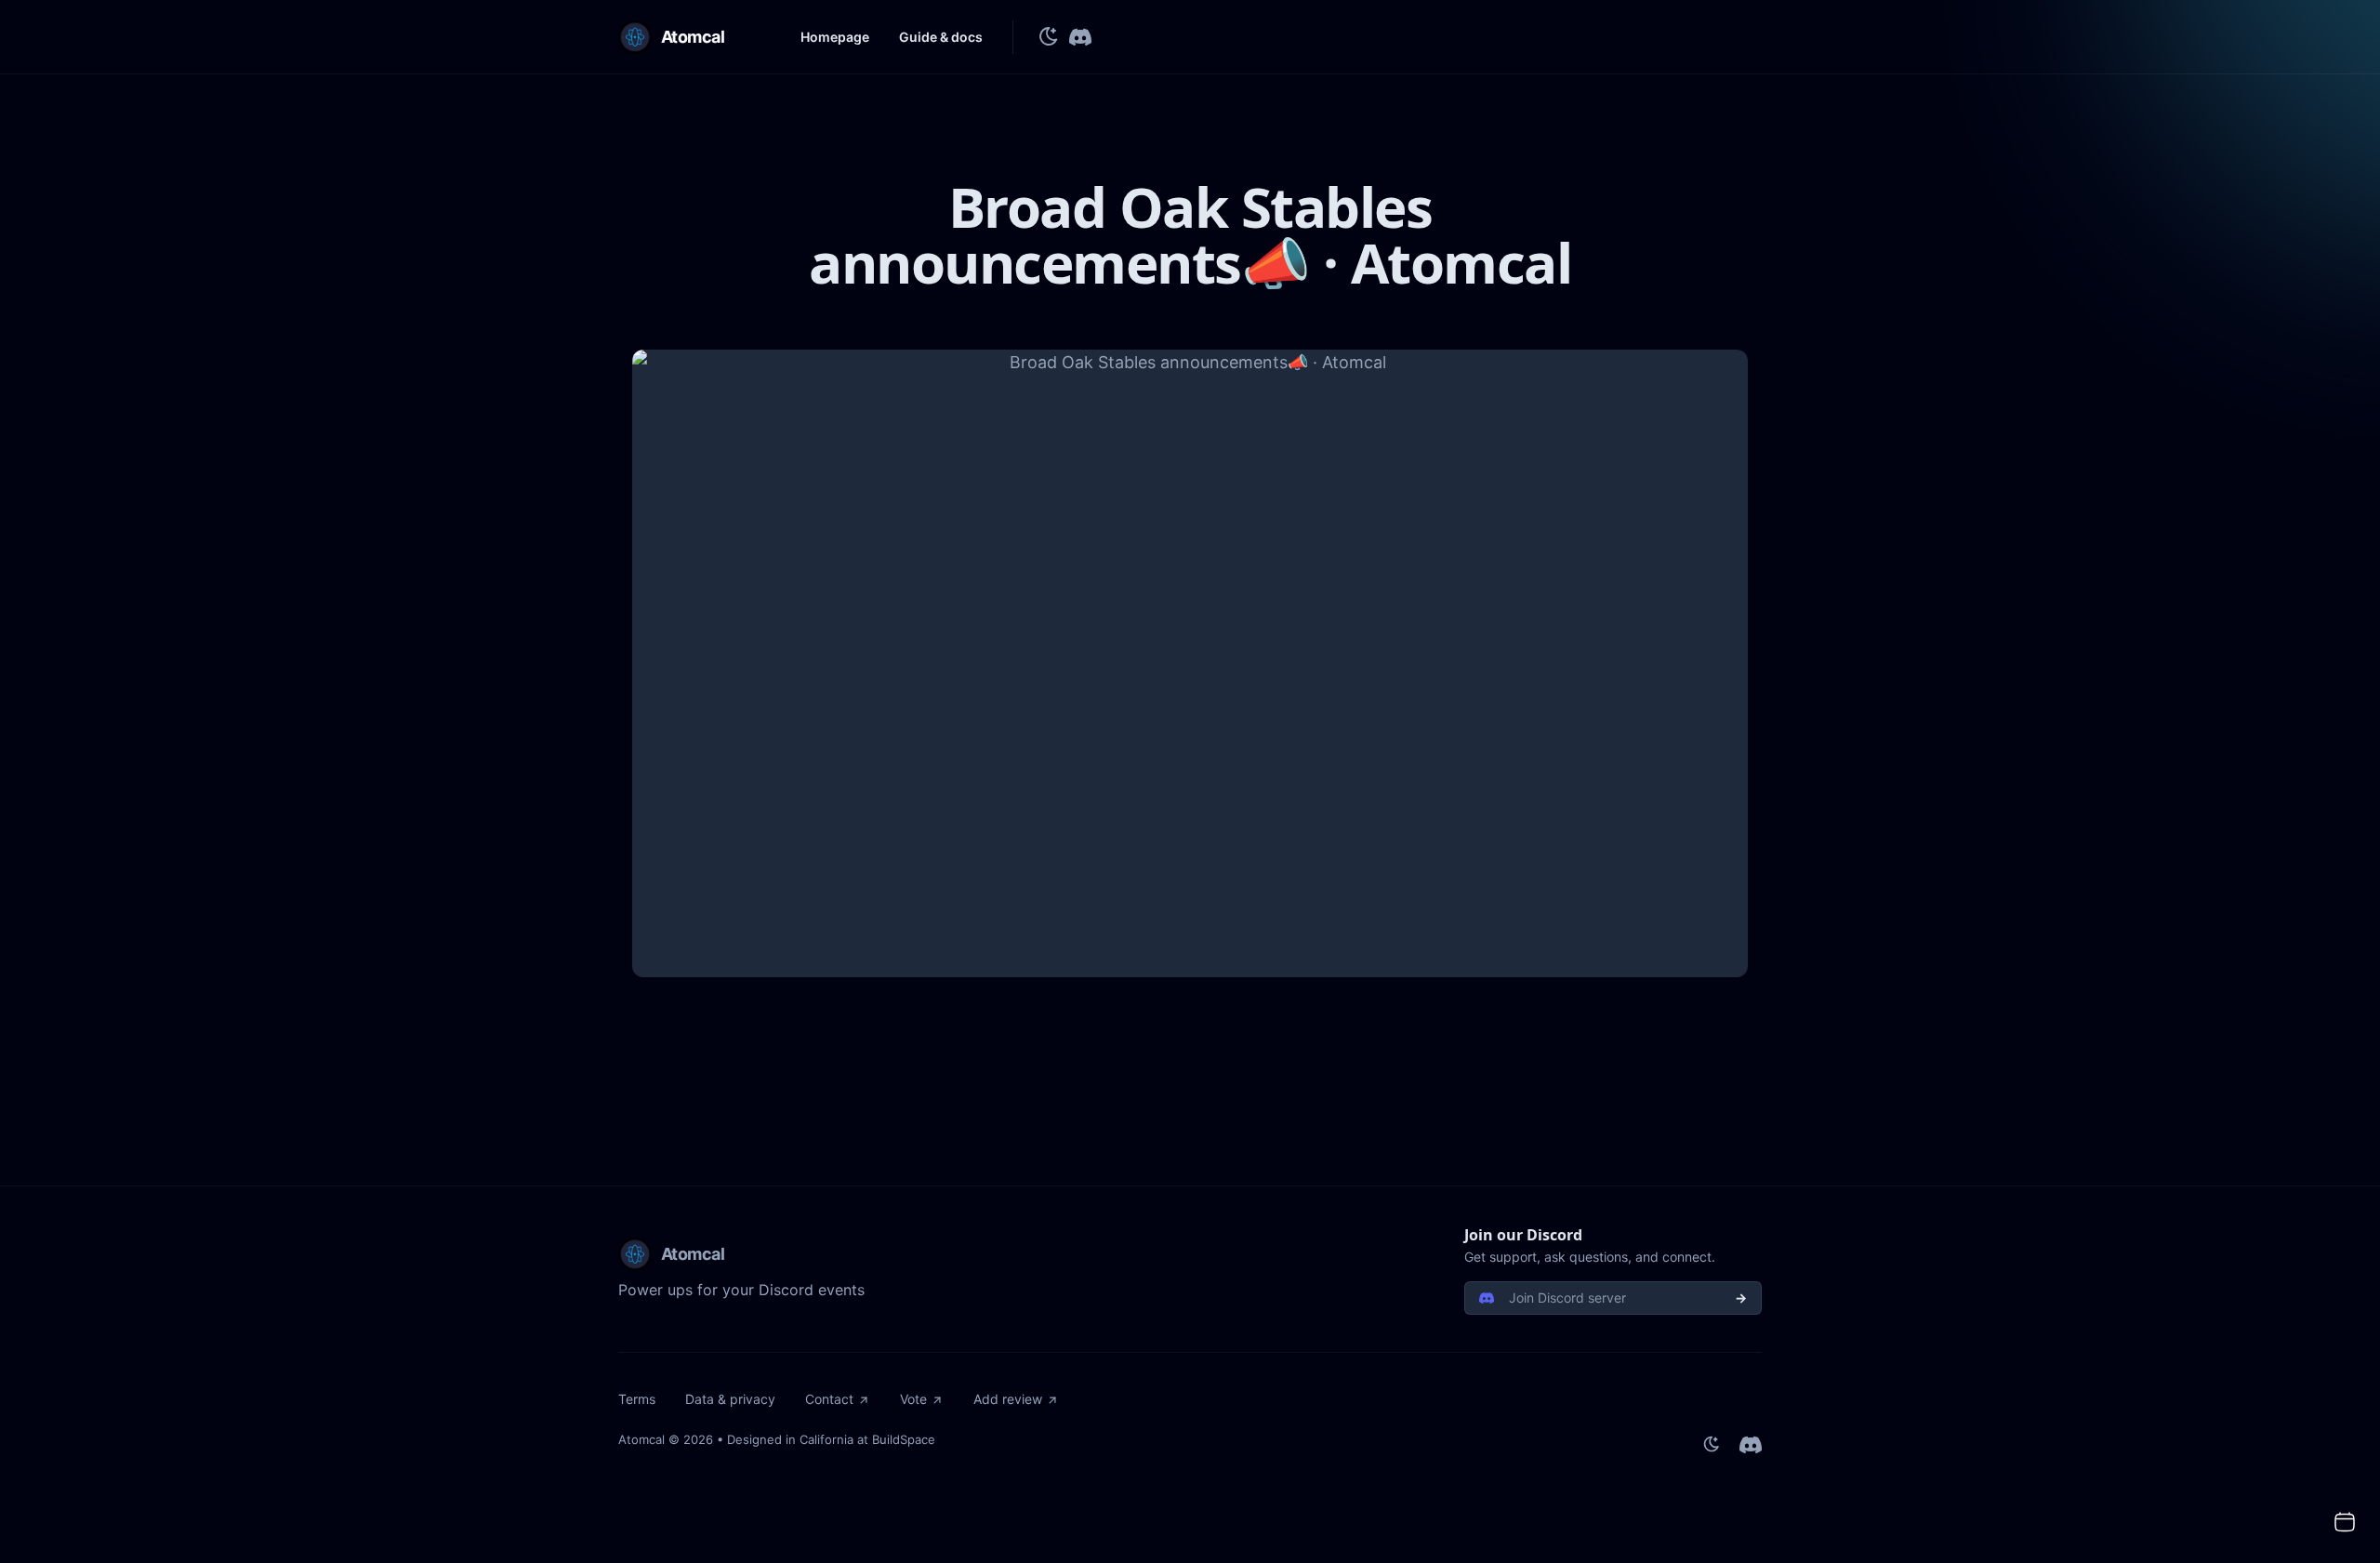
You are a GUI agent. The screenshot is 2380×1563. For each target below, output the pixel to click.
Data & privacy (730, 1399)
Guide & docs (941, 37)
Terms (637, 1399)
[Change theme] (1049, 37)
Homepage (835, 37)
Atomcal (641, 1439)
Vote (913, 1399)
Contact (829, 1399)
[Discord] (1080, 37)
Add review (1008, 1399)
